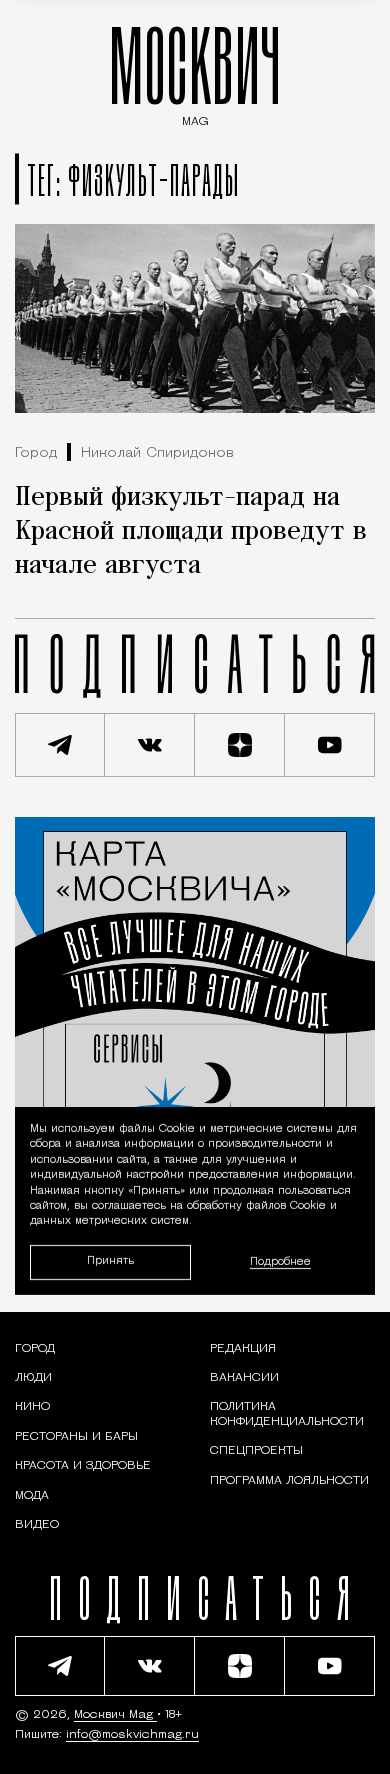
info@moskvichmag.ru (132, 1735)
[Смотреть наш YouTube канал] (330, 745)
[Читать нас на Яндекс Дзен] (240, 745)
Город (36, 453)
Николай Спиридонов (157, 453)
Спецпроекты (256, 1451)
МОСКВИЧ (195, 71)
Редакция (243, 1349)
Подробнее (280, 1262)
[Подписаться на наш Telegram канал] (60, 745)
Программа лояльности (289, 1481)
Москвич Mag (115, 1715)
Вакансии (244, 1378)
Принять (110, 1262)
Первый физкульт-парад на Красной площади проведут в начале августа (191, 532)
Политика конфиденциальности (287, 1414)
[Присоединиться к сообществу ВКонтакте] (150, 745)
